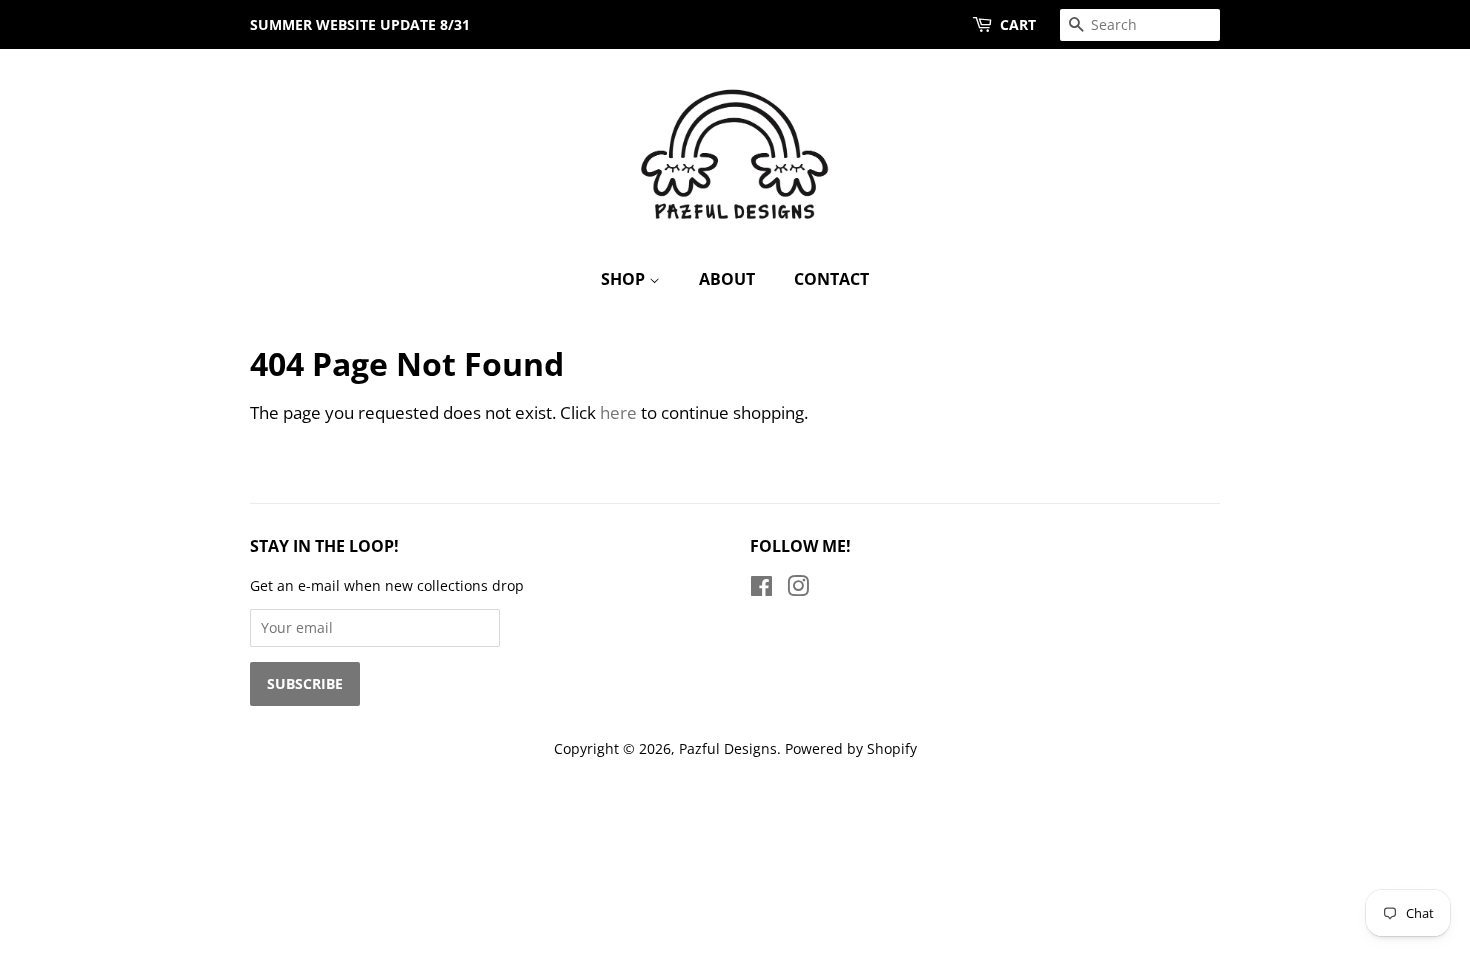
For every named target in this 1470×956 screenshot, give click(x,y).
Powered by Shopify (851, 748)
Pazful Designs (728, 748)
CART (1018, 24)
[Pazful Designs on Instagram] (798, 589)
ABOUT (727, 279)
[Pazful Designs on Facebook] (761, 589)
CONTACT (831, 279)
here (618, 412)
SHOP (625, 279)
